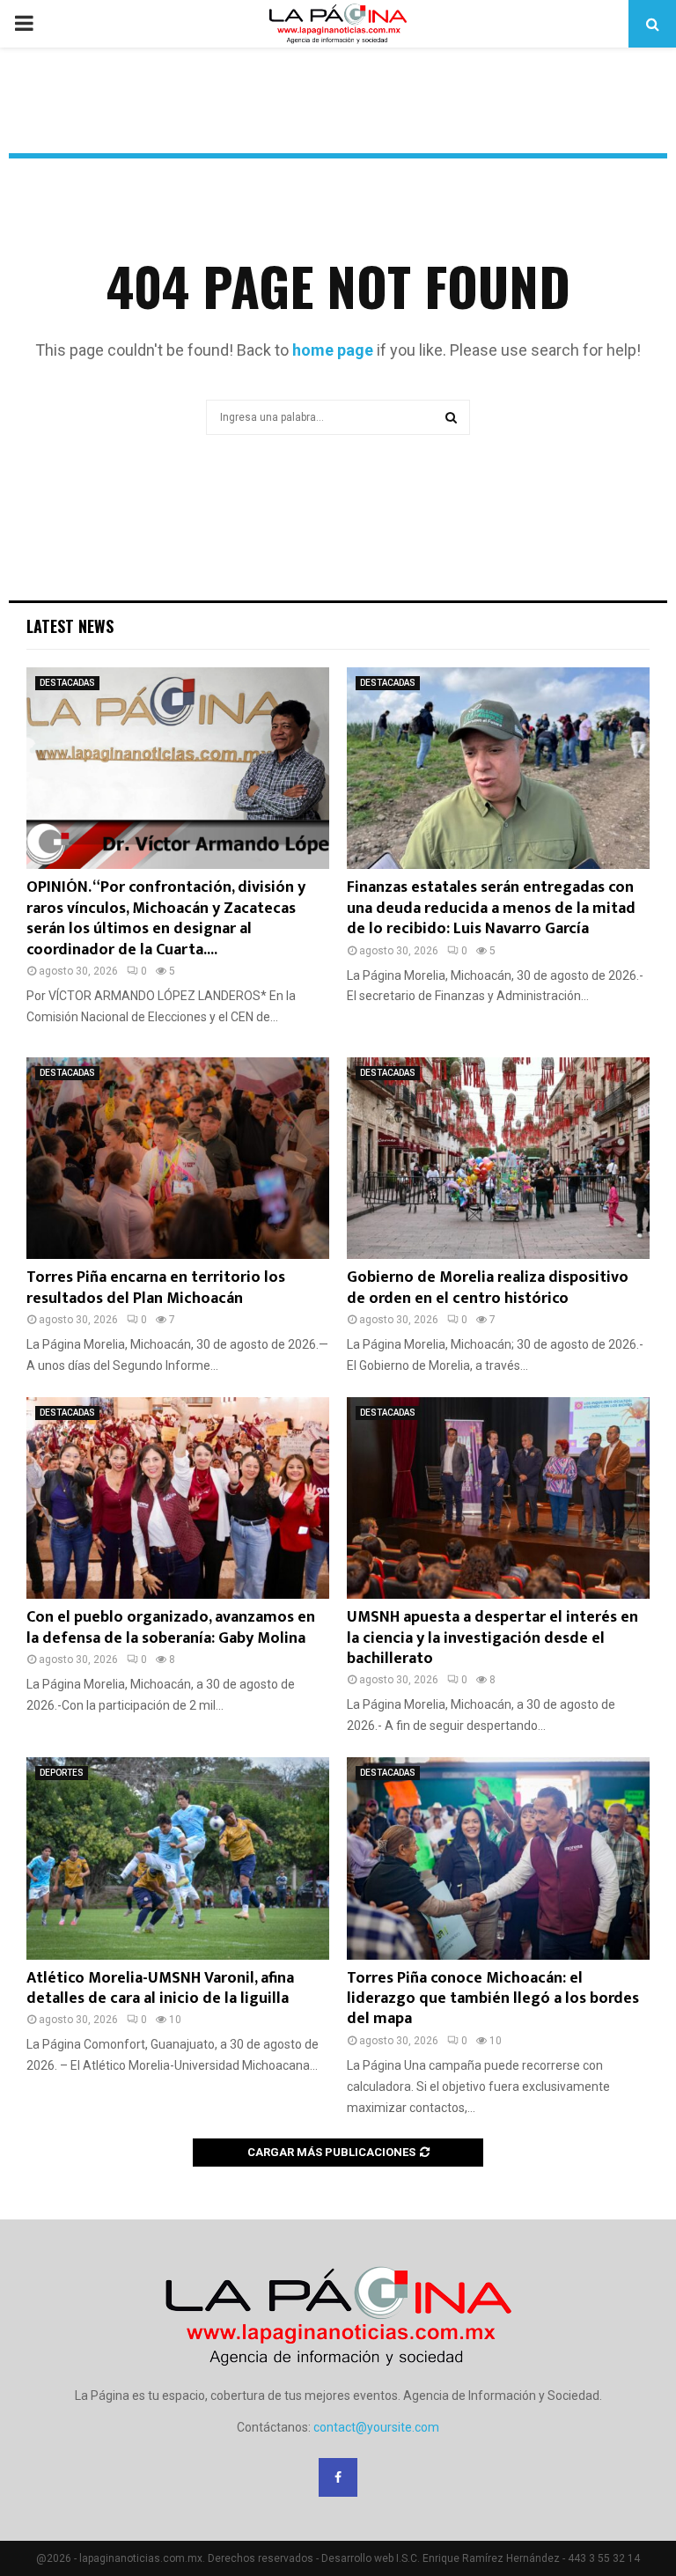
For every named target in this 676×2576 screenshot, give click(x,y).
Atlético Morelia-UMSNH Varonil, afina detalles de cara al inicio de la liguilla (160, 1988)
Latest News (70, 626)
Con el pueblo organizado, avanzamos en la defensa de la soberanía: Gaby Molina (171, 1627)
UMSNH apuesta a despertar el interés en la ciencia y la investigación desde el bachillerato (492, 1638)
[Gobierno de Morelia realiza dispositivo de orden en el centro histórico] (498, 1158)
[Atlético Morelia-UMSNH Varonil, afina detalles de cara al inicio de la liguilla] (178, 1858)
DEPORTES (62, 1773)
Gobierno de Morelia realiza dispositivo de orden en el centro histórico (488, 1288)
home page (333, 350)
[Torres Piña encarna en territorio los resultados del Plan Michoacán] (178, 1158)
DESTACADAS (67, 683)
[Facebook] (338, 2477)
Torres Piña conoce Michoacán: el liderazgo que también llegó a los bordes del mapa (493, 1999)
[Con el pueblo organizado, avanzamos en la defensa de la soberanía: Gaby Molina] (178, 1498)
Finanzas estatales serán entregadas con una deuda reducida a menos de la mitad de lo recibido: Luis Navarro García (491, 908)
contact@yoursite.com (376, 2427)
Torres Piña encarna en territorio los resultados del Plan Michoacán (156, 1288)
